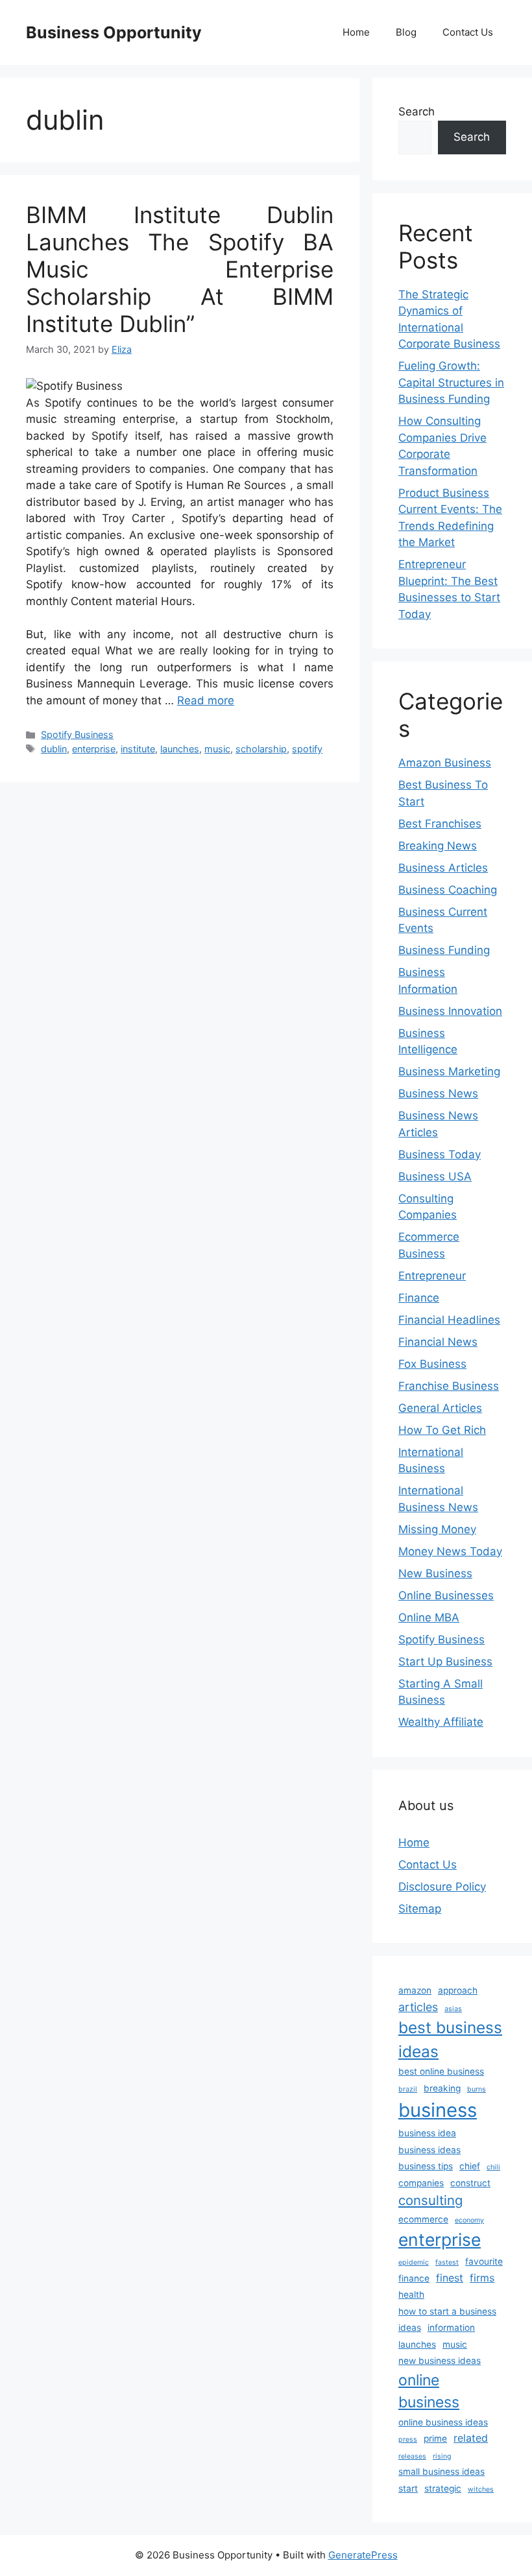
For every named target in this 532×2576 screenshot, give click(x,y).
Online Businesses (446, 1595)
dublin (54, 749)
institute (138, 749)
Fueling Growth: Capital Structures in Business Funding (451, 382)
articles (418, 2007)
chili (493, 2167)
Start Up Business (445, 1662)
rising (442, 2456)
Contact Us (468, 32)
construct (470, 2183)
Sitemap (420, 1909)
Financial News (438, 1342)
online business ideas (443, 2422)
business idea (427, 2133)
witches (481, 2489)
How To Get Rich (442, 1430)
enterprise (94, 749)
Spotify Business (77, 734)
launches (180, 749)
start (408, 2488)
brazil (408, 2089)
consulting (430, 2200)
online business (429, 2391)
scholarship (261, 749)
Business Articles (443, 868)
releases (412, 2456)
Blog (406, 32)
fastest (447, 2262)
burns (477, 2089)
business (438, 2110)
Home (356, 32)
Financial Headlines (449, 1320)
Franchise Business (449, 1386)
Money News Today (450, 1551)
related (471, 2438)
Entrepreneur (432, 1276)
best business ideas (450, 2039)
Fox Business (432, 1364)
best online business (441, 2071)
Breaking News (438, 846)
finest (450, 2278)
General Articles (440, 1408)
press (408, 2439)
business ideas (429, 2150)
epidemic (414, 2262)
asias (453, 2009)
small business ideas (441, 2472)
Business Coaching (448, 890)
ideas (410, 2328)
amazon (415, 1990)
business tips (426, 2166)
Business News (438, 1093)
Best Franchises (440, 824)
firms (482, 2278)
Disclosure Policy (442, 1887)
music (217, 749)
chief (470, 2166)
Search (417, 112)
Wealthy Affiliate (441, 1722)
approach (458, 1990)
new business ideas (440, 2361)
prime (435, 2439)
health (411, 2295)
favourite (484, 2261)
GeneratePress (363, 2555)
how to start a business (447, 2311)
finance (414, 2278)
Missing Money (437, 1529)
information (451, 2328)
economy (469, 2220)
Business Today (440, 1154)
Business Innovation (450, 1011)
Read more (206, 700)
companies (421, 2183)
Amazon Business (445, 763)
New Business (435, 1573)
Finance (419, 1298)
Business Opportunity (114, 32)
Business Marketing (449, 1071)
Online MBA (429, 1617)
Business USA (435, 1176)
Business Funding (444, 950)
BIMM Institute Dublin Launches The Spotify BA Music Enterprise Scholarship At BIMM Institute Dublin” (180, 269)
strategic (443, 2488)
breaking (442, 2088)
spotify (307, 749)
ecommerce (423, 2219)
